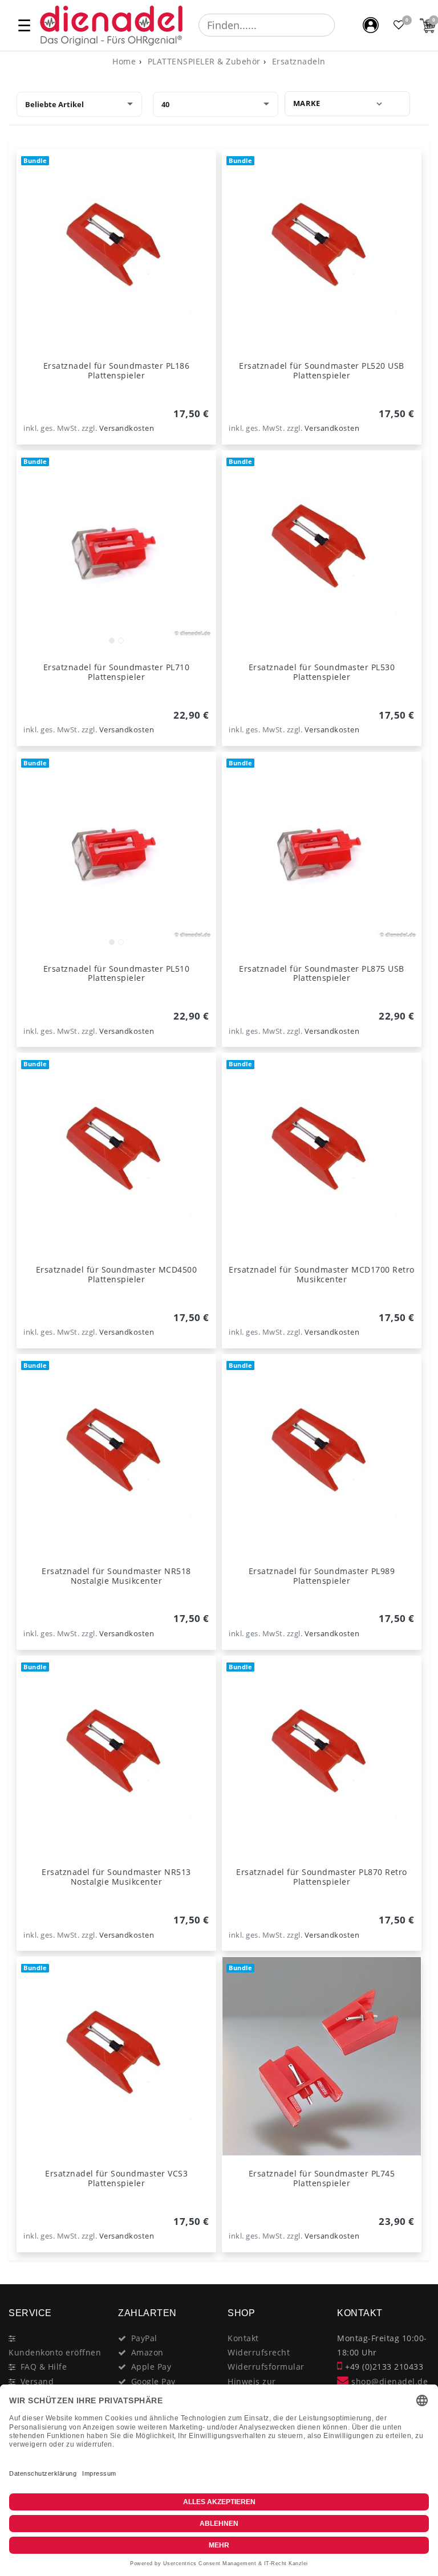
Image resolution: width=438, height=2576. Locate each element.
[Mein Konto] (371, 25)
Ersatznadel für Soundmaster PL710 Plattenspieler (117, 672)
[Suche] (343, 25)
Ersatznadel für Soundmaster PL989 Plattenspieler (322, 1576)
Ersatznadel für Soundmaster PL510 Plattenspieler (117, 973)
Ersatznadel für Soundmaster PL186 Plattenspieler (117, 370)
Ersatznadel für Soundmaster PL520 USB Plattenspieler (322, 370)
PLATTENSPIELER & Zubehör (203, 61)
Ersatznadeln (297, 61)
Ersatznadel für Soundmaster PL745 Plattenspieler (322, 2178)
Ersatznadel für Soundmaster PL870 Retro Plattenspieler (322, 1877)
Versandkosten (127, 428)
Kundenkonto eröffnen (55, 2352)
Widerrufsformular (266, 2367)
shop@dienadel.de (388, 2381)
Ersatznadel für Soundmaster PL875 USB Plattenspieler (322, 973)
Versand (37, 2381)
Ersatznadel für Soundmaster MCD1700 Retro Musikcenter (322, 1274)
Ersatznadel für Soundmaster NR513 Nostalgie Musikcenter (116, 1877)
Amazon (147, 2352)
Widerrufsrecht (259, 2352)
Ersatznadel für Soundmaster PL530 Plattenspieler (322, 672)
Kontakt (243, 2338)
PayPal (144, 2338)
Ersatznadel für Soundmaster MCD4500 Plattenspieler (117, 1274)
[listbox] (116, 550)
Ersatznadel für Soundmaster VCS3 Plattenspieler (116, 2178)
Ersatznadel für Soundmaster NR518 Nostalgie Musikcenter (116, 1576)
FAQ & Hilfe (44, 2367)
